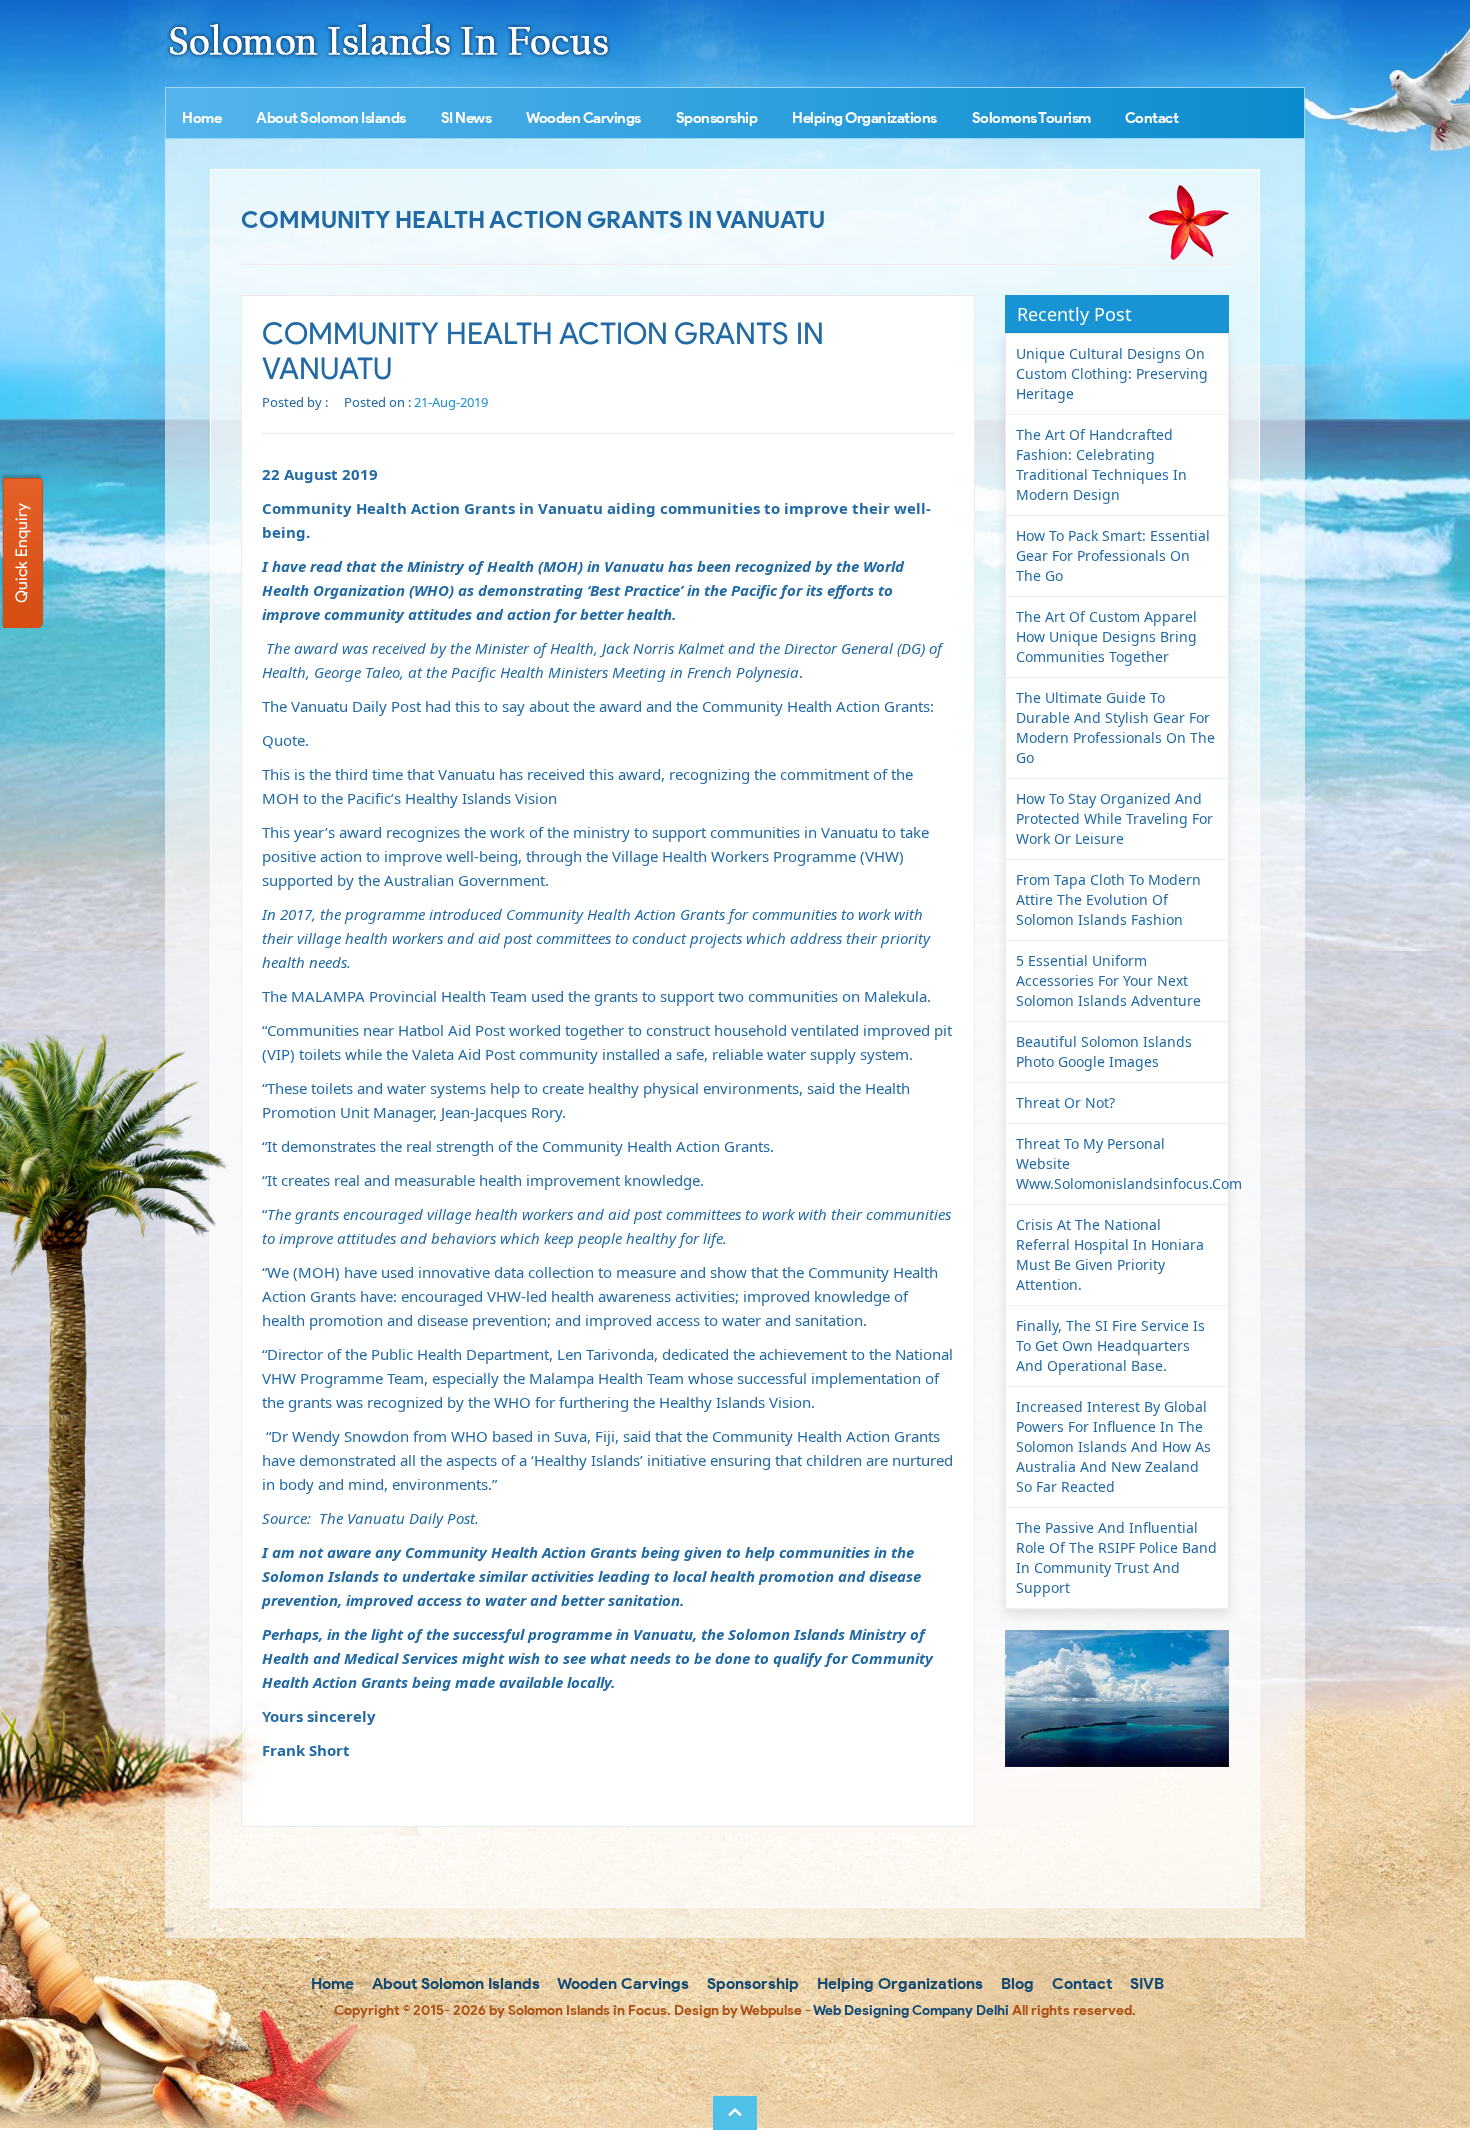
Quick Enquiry (21, 553)
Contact (1152, 118)
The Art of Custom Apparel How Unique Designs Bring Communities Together (1106, 636)
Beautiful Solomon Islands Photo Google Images (1104, 1051)
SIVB (1145, 1983)
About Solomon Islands (331, 118)
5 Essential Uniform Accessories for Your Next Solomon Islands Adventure (1108, 980)
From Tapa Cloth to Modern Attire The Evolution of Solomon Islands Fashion (1108, 899)
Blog (1015, 1983)
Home (201, 118)
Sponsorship (717, 118)
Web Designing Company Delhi (911, 2010)
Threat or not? (1065, 1102)
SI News (466, 118)
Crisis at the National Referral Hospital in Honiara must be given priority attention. (1110, 1254)
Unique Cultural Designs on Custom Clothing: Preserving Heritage (1112, 373)
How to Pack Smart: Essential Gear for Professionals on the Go (1113, 555)
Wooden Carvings (583, 118)
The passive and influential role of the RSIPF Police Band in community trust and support (1116, 1557)
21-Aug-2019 (451, 402)
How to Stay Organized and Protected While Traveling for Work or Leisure (1114, 818)
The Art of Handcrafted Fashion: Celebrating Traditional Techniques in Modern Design (1101, 464)
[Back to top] (735, 2113)
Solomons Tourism (1031, 118)
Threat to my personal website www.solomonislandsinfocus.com (1122, 1163)
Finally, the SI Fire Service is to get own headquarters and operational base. (1110, 1345)
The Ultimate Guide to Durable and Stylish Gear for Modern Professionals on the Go (1115, 727)
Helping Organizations (864, 118)
